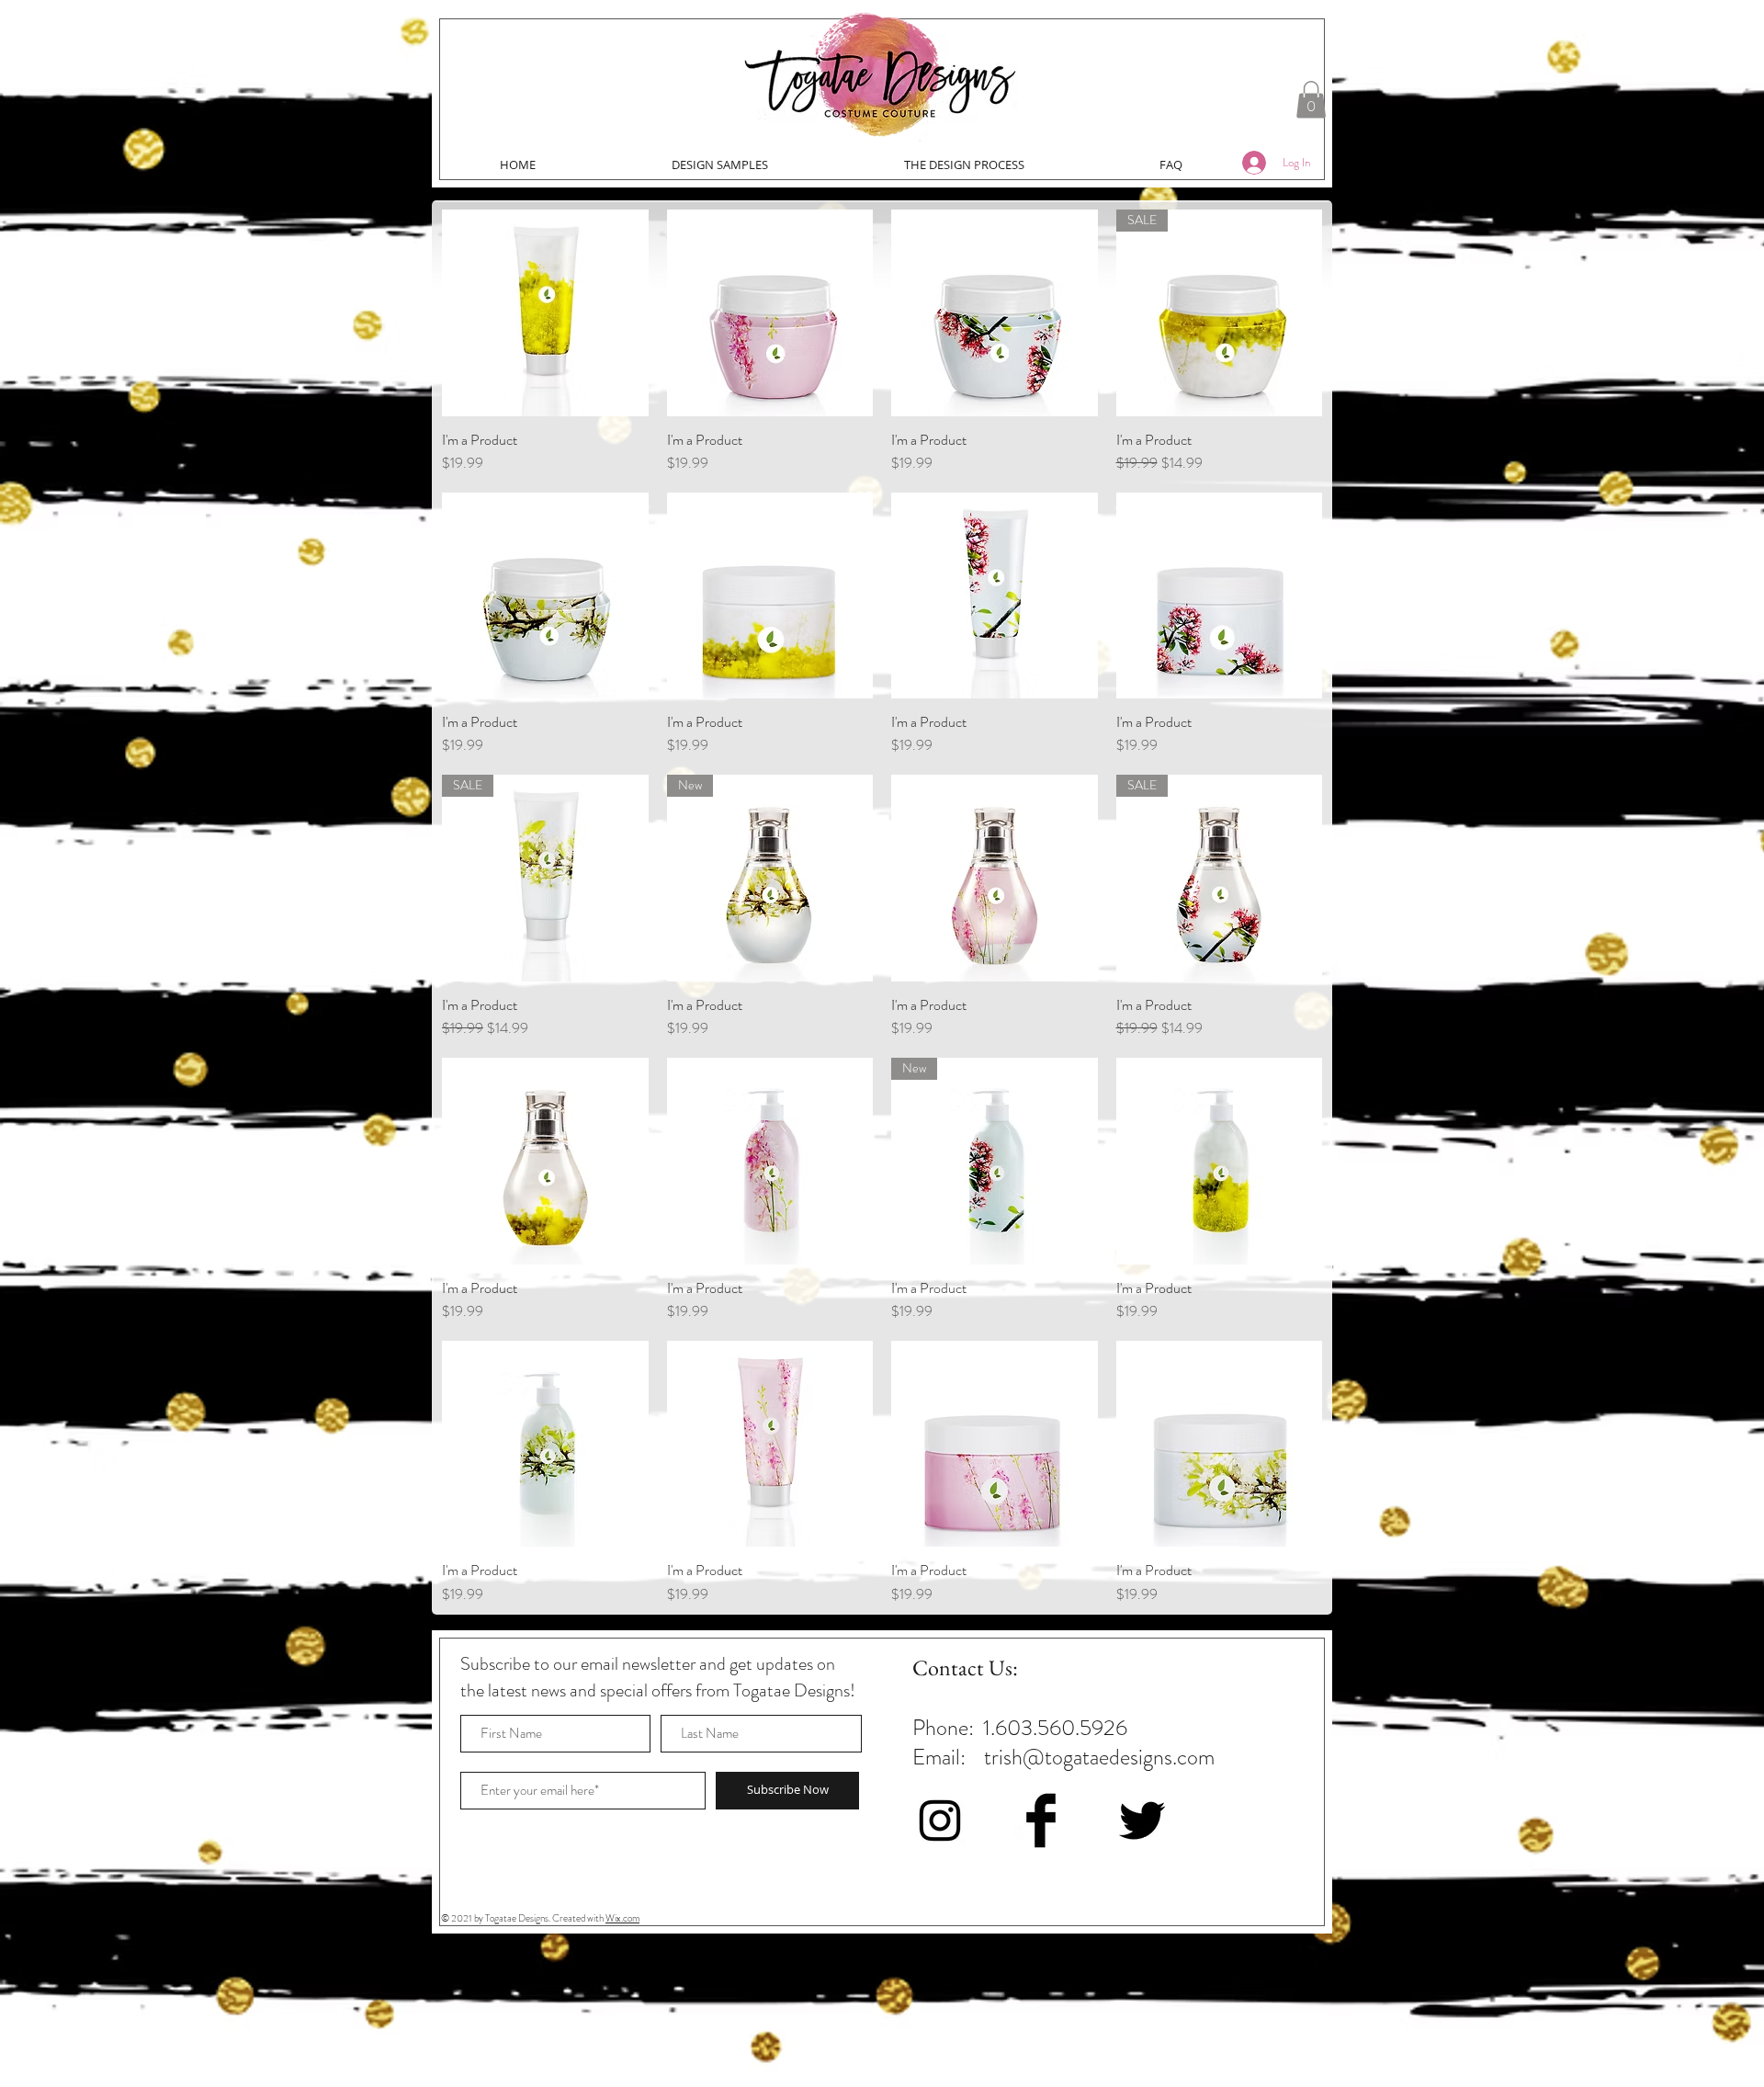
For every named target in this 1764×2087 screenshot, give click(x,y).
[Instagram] (940, 1820)
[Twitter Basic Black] (1142, 1820)
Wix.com (622, 1918)
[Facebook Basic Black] (1041, 1820)
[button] (1311, 100)
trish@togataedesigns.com (1099, 1757)
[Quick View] (545, 313)
